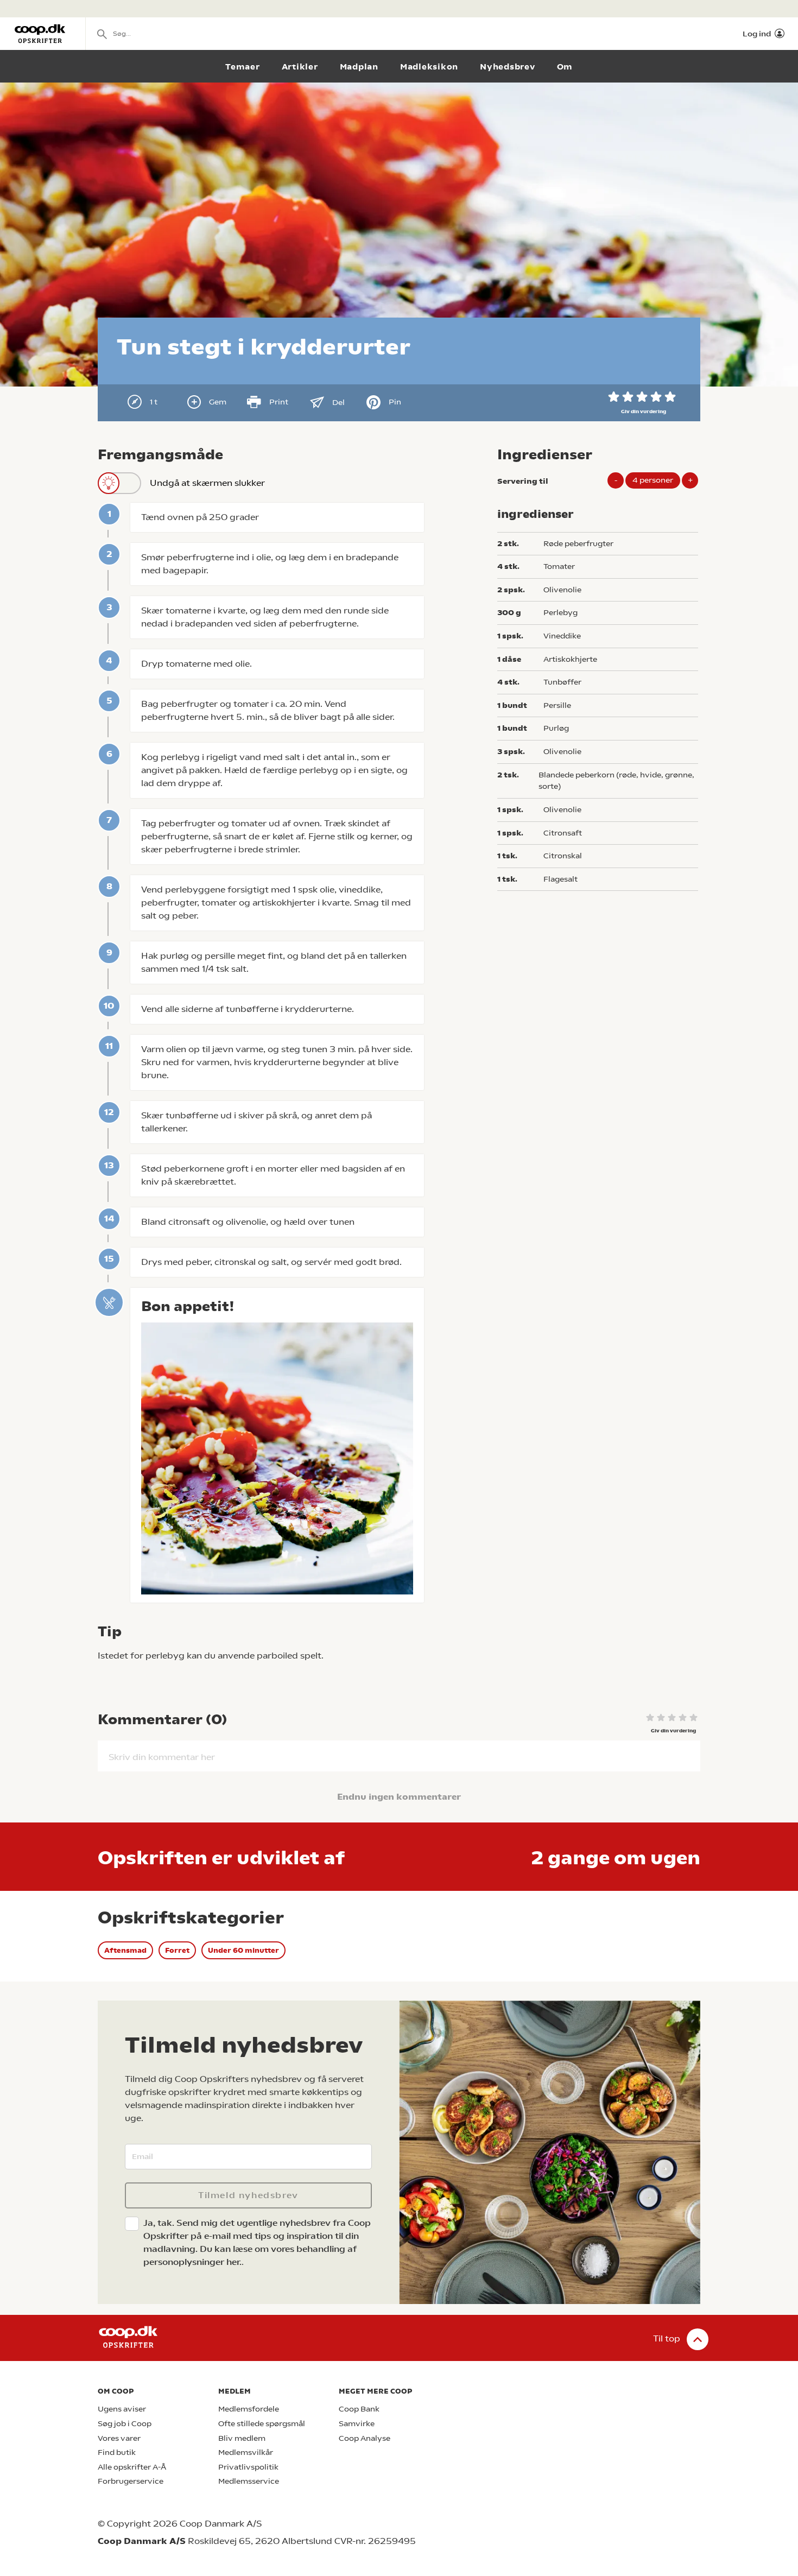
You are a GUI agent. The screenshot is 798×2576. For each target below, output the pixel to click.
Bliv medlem (242, 2438)
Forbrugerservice (131, 2481)
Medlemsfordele (249, 2409)
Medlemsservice (249, 2481)
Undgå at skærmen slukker (207, 483)
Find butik (117, 2452)
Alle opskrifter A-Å (132, 2467)
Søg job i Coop (125, 2424)
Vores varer (119, 2438)
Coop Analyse (365, 2438)
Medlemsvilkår (246, 2452)
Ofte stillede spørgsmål (262, 2424)
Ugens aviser (122, 2409)
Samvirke (357, 2424)
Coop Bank (359, 2409)
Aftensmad (125, 1950)
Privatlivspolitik (248, 2467)
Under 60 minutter (243, 1950)
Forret (177, 1950)
